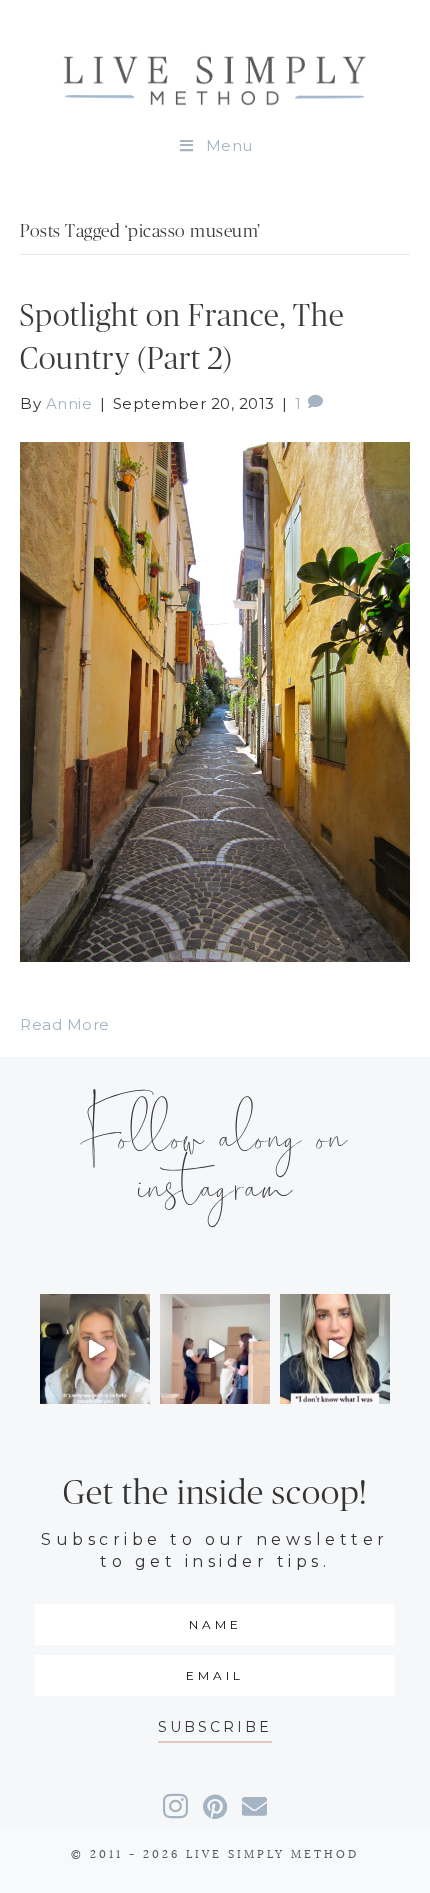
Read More (65, 1024)
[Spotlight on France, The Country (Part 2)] (215, 700)
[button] (215, 1727)
